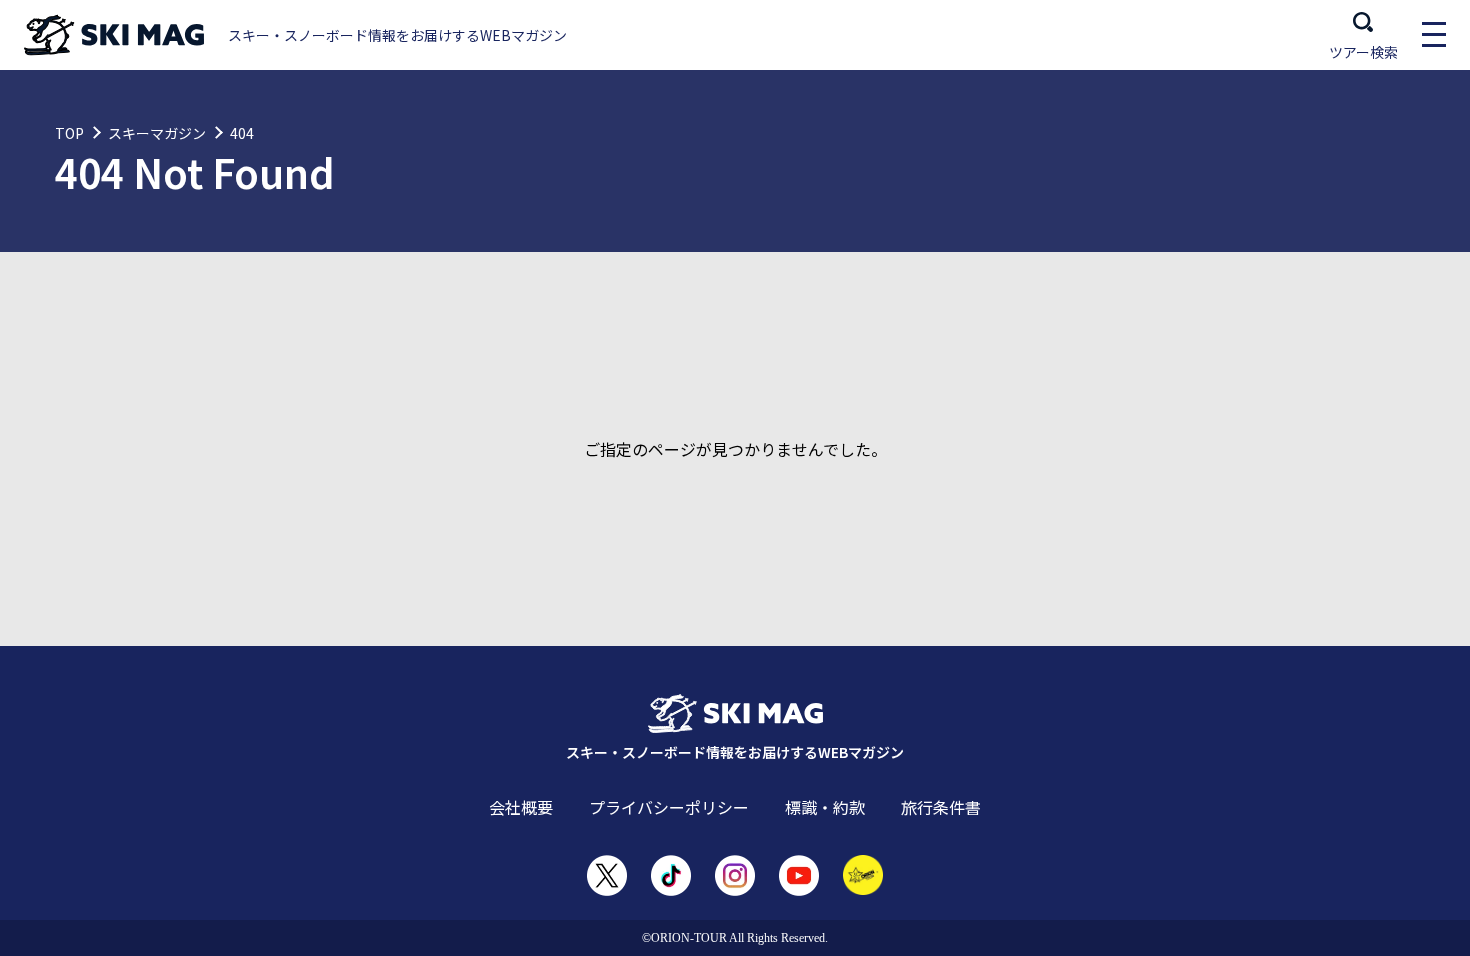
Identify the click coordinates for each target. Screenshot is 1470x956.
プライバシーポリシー (669, 807)
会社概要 (521, 807)
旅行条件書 (941, 807)
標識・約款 (825, 807)
